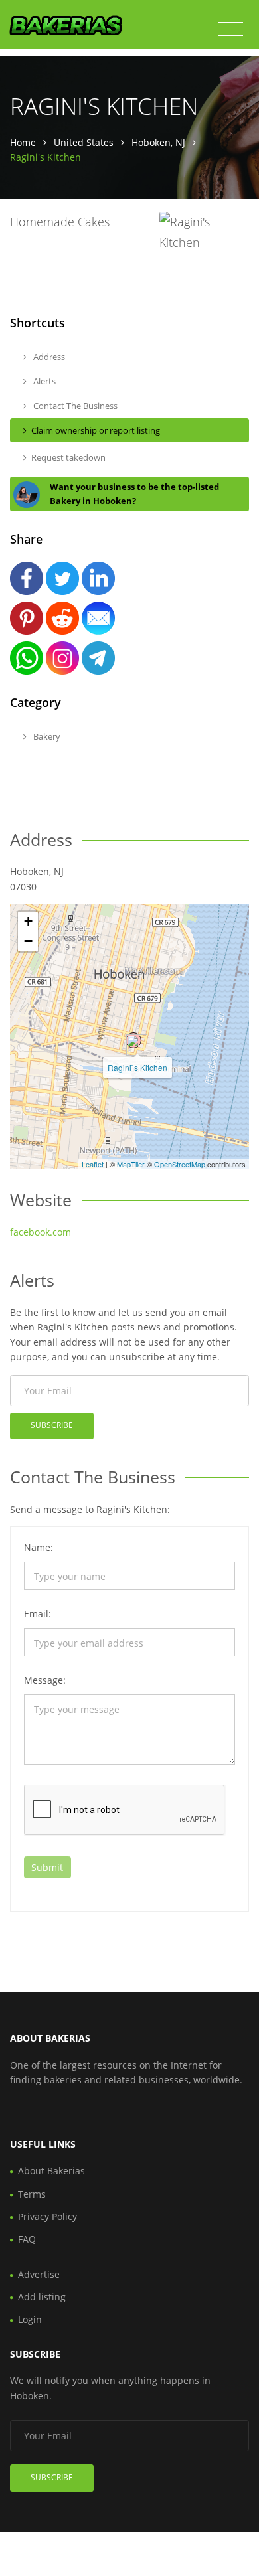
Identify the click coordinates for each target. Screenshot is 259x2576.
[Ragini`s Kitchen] (133, 1040)
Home (23, 142)
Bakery (46, 736)
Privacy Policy (47, 2216)
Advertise (39, 2274)
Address (48, 357)
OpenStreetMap (180, 1164)
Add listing (42, 2297)
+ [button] (28, 921)
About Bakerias (51, 2171)
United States (84, 142)
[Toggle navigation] (231, 29)
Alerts (43, 381)
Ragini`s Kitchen (137, 1067)
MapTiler (131, 1164)
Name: (39, 1547)
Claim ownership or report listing (96, 430)
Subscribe (52, 1425)
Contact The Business (74, 406)
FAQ (27, 2239)
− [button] (28, 941)
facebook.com (41, 1232)
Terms (32, 2194)
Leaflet (93, 1164)
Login (30, 2319)
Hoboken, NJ (158, 142)
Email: (38, 1614)
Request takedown (68, 457)
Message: (45, 1680)
